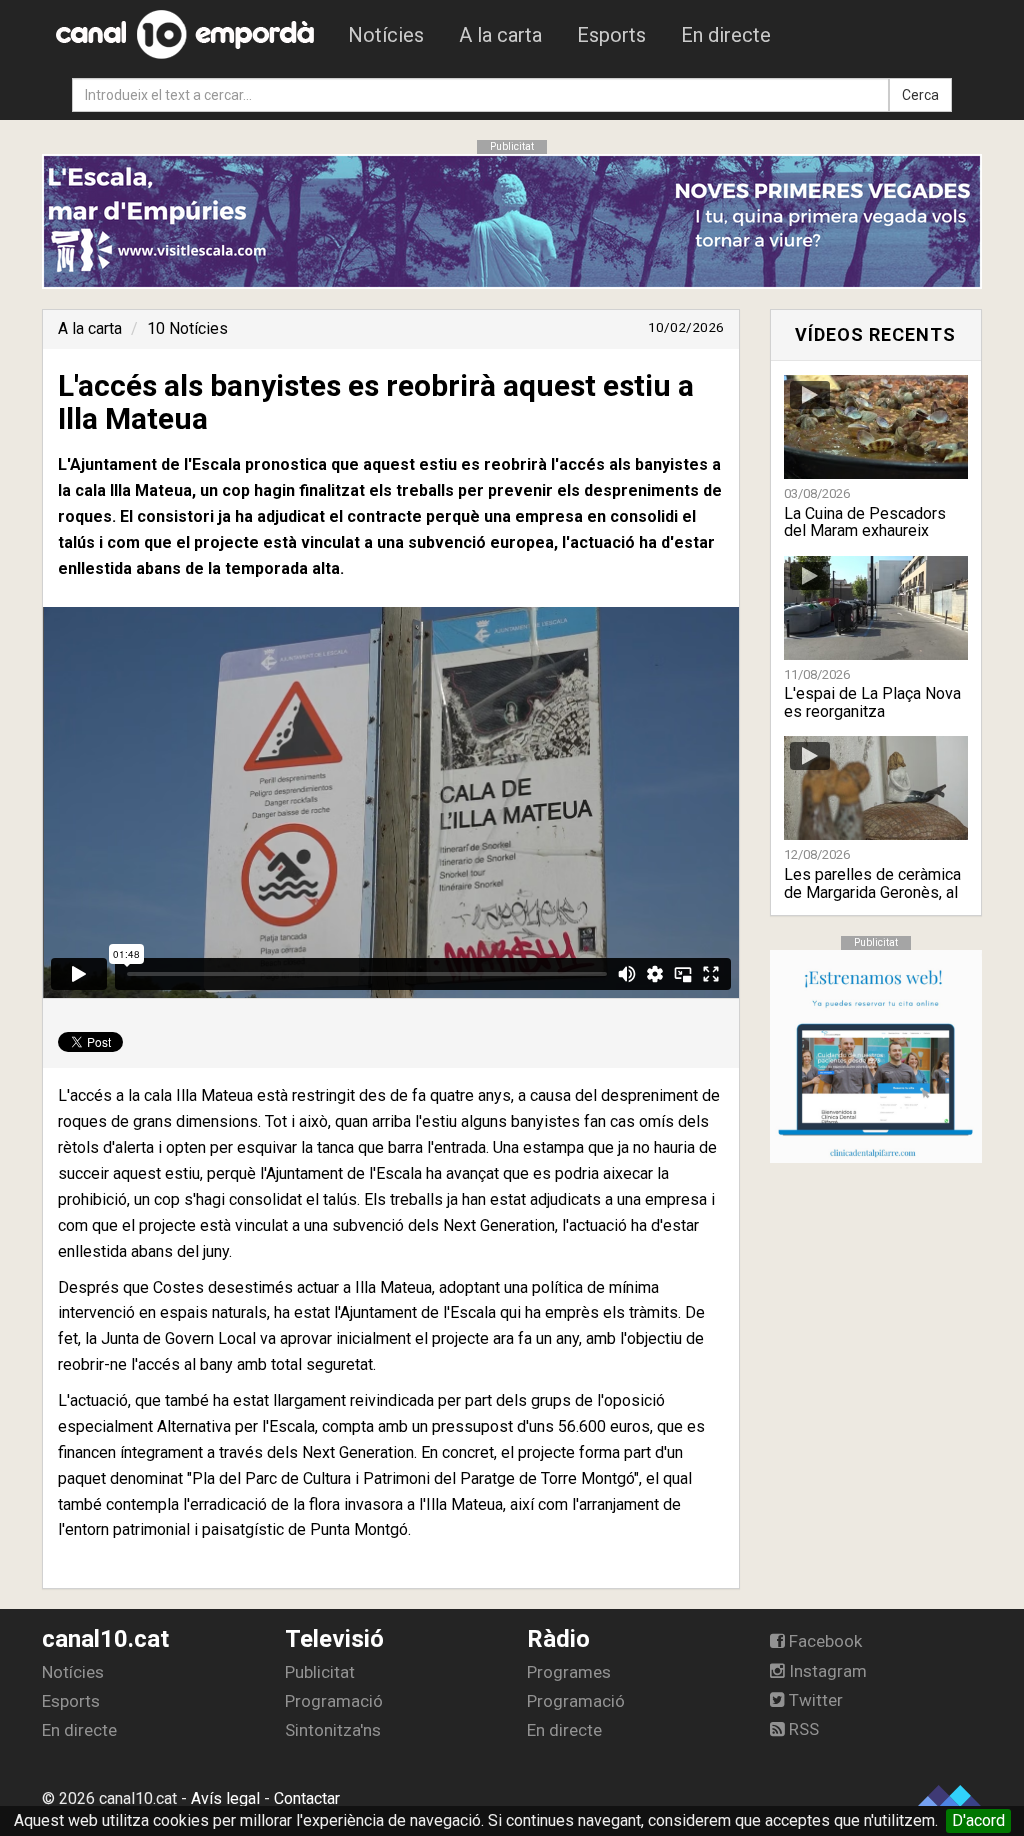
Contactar (307, 1798)
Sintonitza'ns (333, 1730)
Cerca (920, 95)
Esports (611, 35)
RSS (802, 1729)
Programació (334, 1701)
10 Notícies (187, 328)
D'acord (978, 1820)
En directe (726, 35)
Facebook (823, 1641)
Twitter (814, 1700)
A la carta (500, 35)
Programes (569, 1672)
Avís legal (225, 1798)
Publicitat (320, 1672)
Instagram (826, 1671)
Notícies (386, 35)
